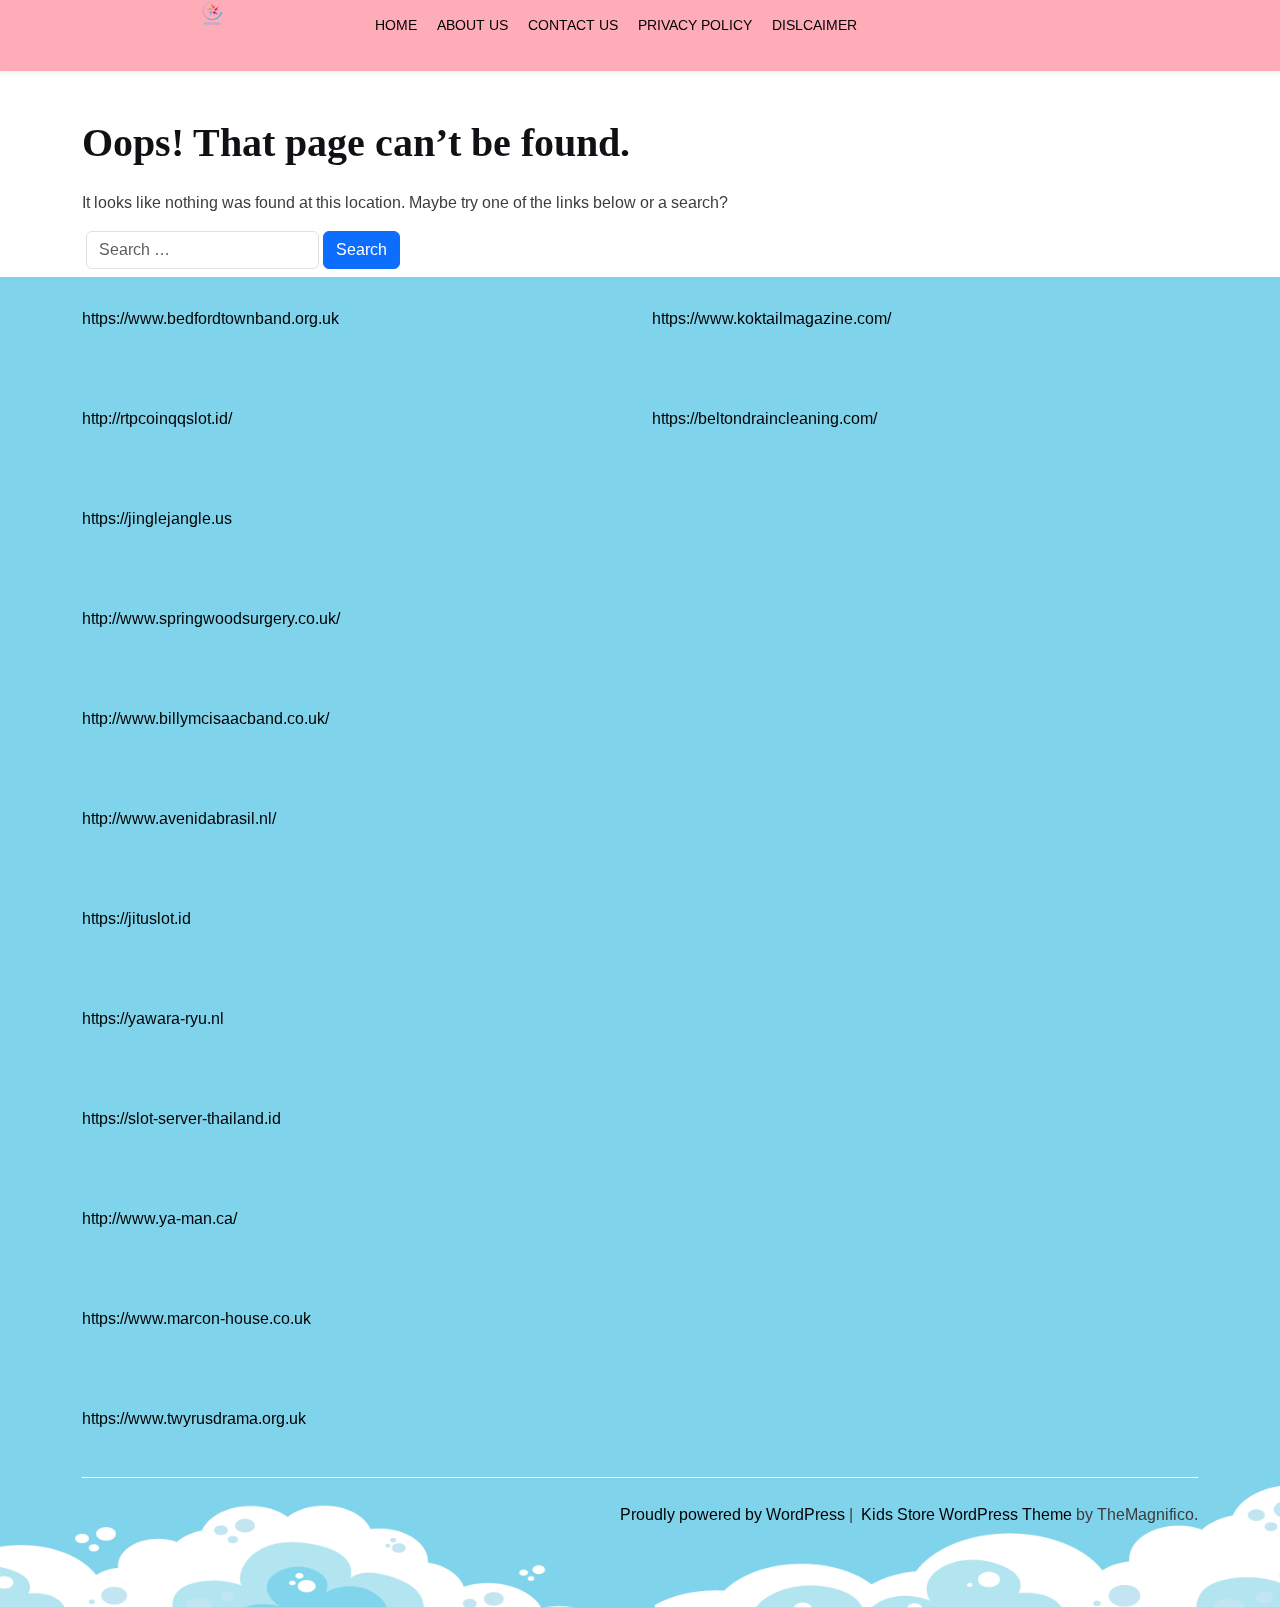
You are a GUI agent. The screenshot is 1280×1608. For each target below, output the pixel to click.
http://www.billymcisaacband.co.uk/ (205, 718)
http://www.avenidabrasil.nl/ (179, 818)
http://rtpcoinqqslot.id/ (157, 418)
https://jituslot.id (136, 918)
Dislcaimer (814, 25)
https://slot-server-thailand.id (181, 1118)
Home (396, 25)
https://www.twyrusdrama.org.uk (194, 1418)
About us (472, 25)
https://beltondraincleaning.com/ (764, 418)
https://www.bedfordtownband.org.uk (210, 318)
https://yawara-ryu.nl (153, 1018)
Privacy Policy (695, 25)
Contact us (573, 25)
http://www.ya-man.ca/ (159, 1218)
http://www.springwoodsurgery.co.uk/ (211, 618)
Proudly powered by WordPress (734, 1514)
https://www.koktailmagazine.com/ (771, 318)
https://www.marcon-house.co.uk (196, 1318)
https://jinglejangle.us (157, 518)
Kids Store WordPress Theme (968, 1514)
